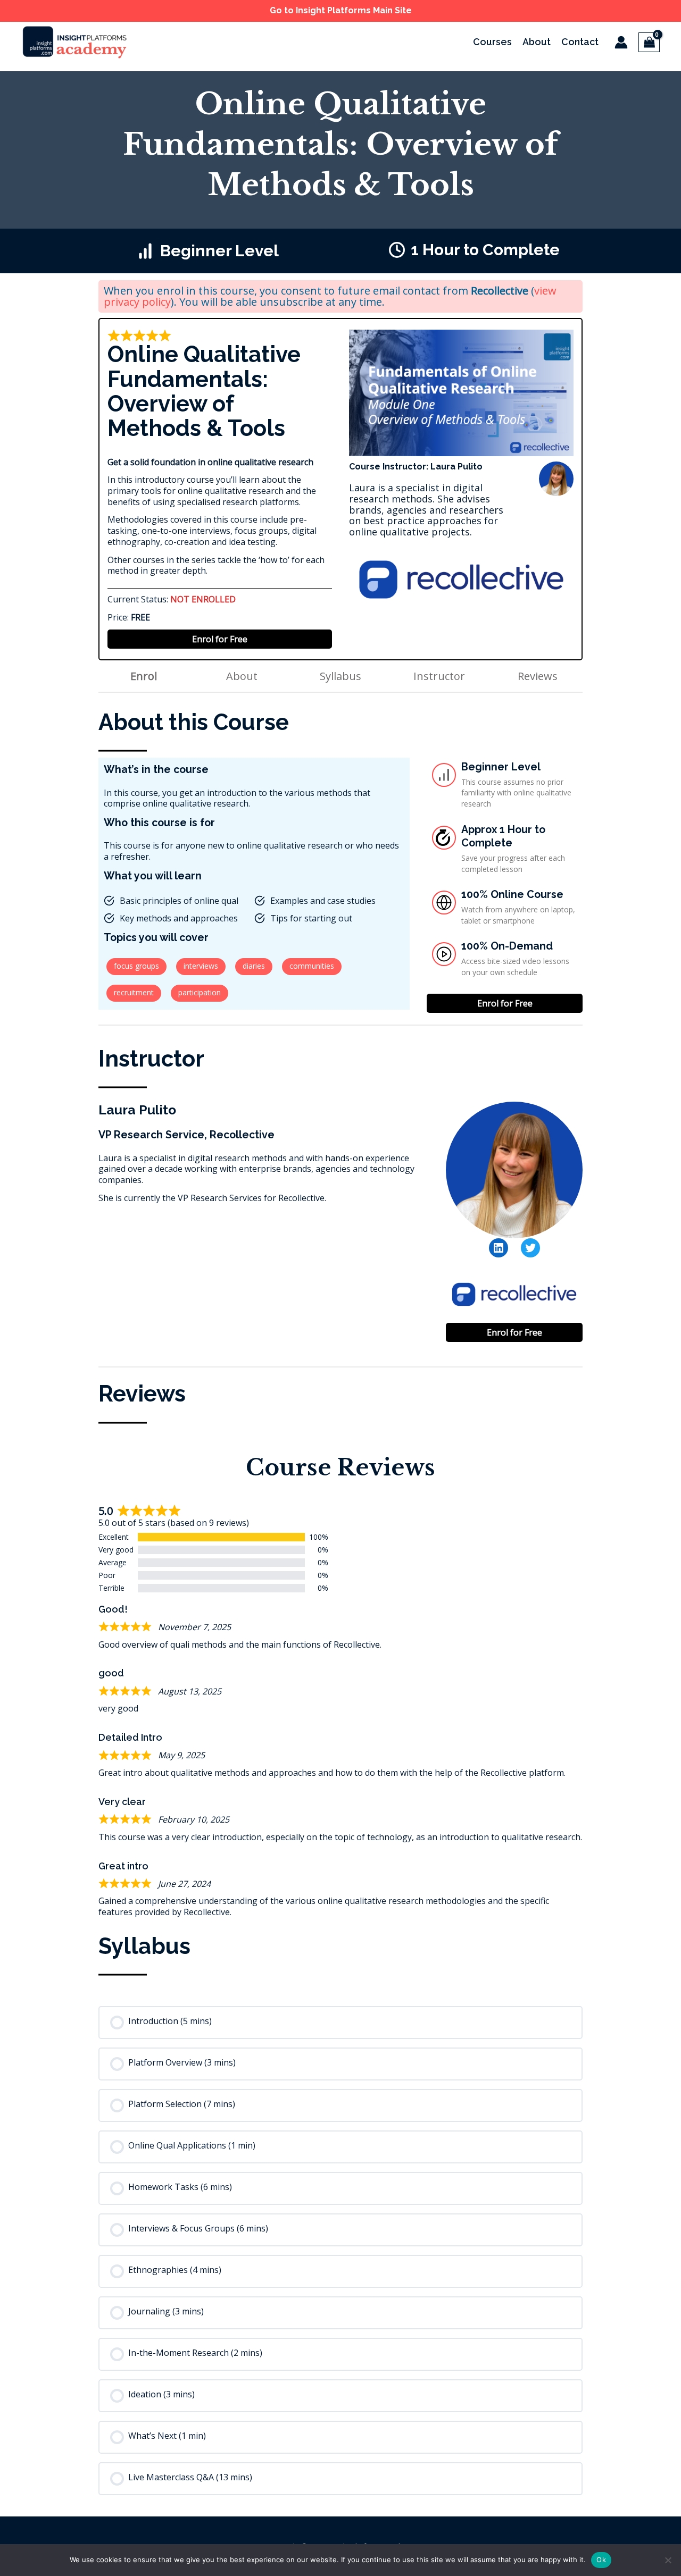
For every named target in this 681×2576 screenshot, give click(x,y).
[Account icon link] (621, 42)
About (242, 676)
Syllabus (340, 676)
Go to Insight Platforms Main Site (341, 10)
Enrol (144, 676)
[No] (668, 2560)
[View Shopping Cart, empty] (649, 42)
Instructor (439, 676)
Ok (601, 2560)
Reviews (538, 676)
